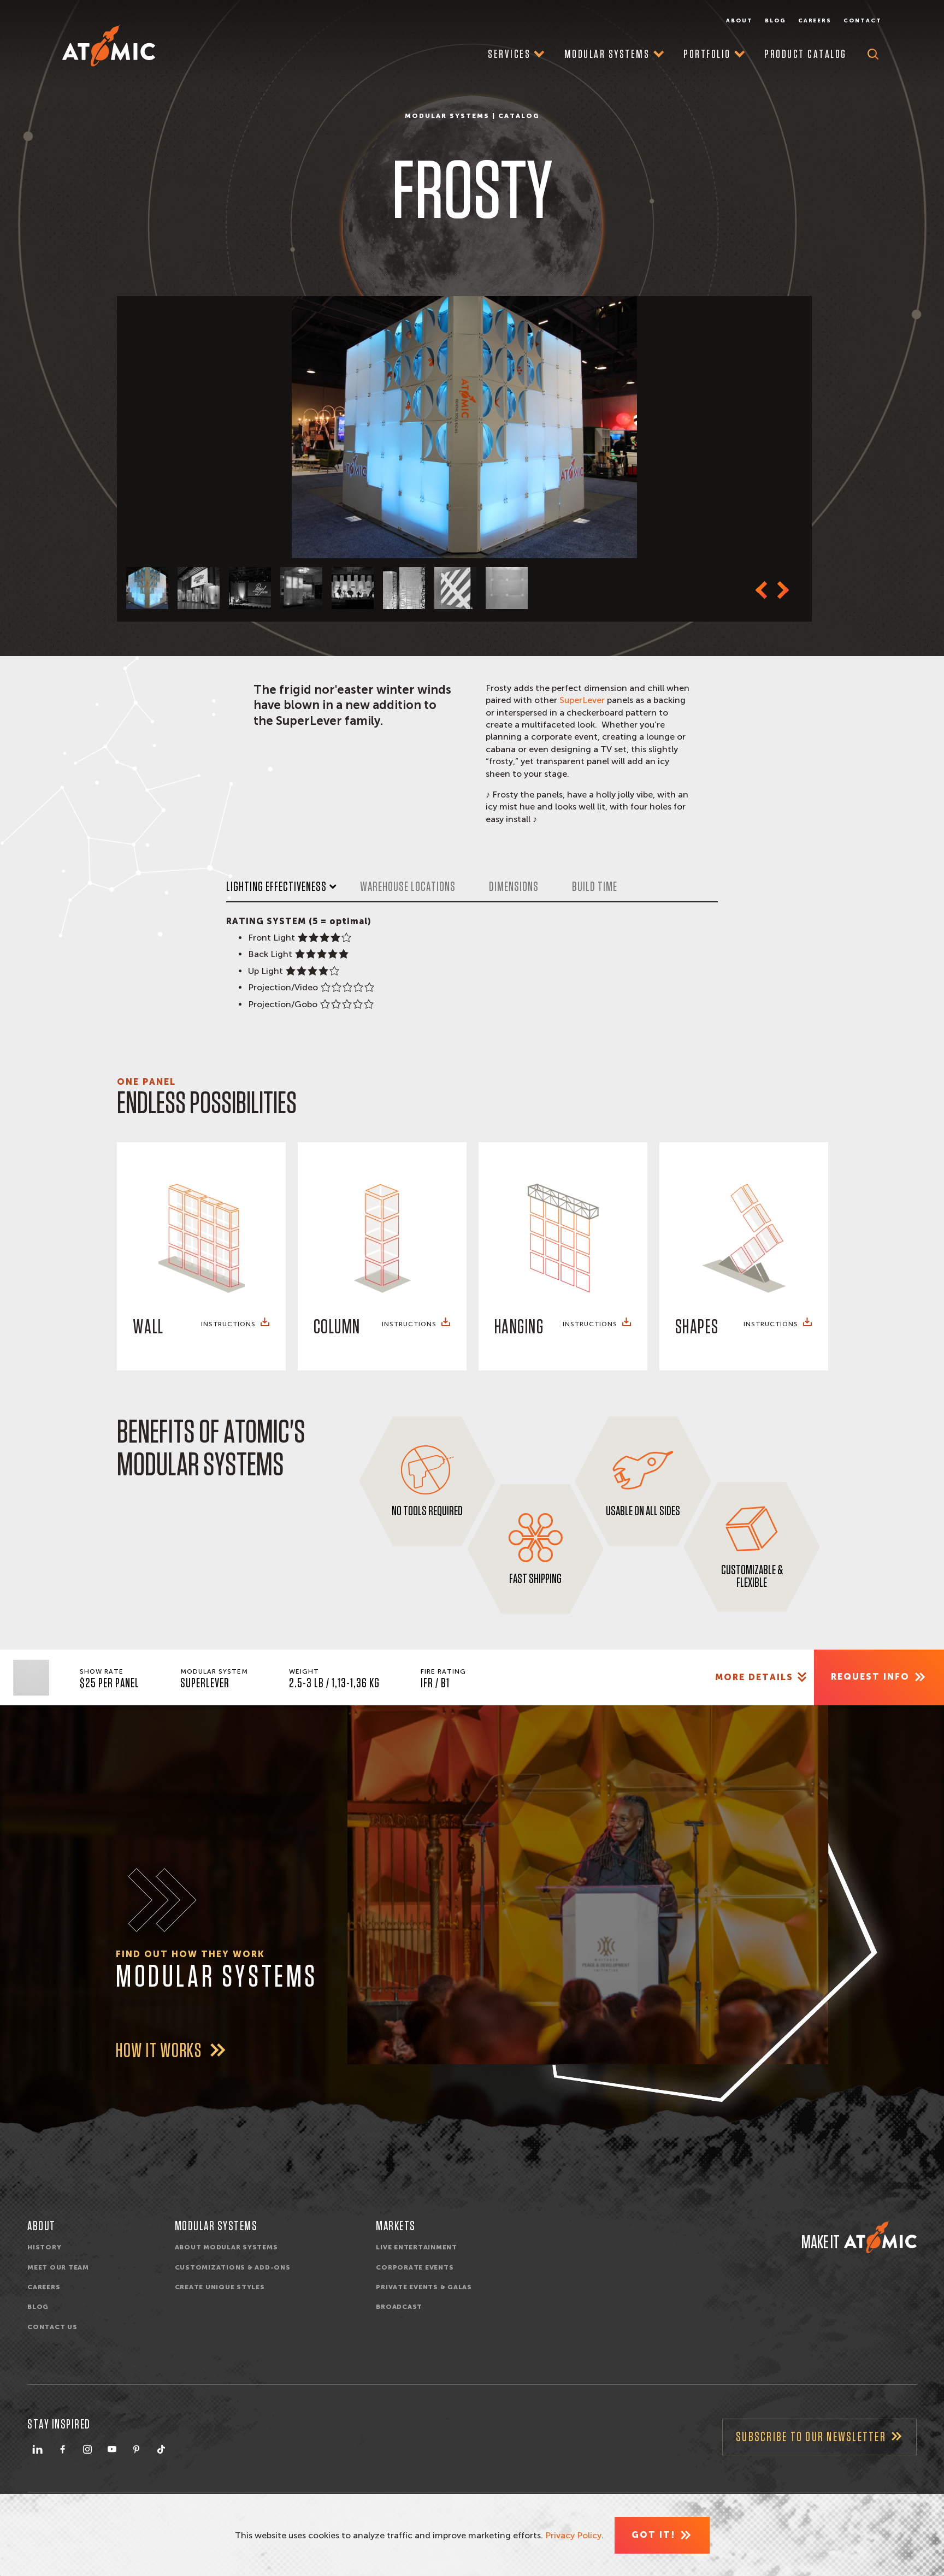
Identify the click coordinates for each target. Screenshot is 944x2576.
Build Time (595, 887)
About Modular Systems (226, 2247)
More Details (754, 1677)
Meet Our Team (58, 2267)
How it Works (160, 2051)
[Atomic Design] (880, 2237)
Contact (863, 21)
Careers (815, 21)
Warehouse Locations (408, 887)
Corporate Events (415, 2267)
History (44, 2247)
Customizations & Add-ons (233, 2267)
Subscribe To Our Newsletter (811, 2437)
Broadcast (399, 2307)
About (739, 21)
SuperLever (583, 700)
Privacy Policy (573, 2535)
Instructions (228, 1324)
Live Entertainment (417, 2247)
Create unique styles (220, 2287)
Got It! (653, 2535)
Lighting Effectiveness (276, 887)
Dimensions (514, 887)
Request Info (870, 1677)
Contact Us (52, 2327)
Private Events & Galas (424, 2287)
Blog (775, 21)
